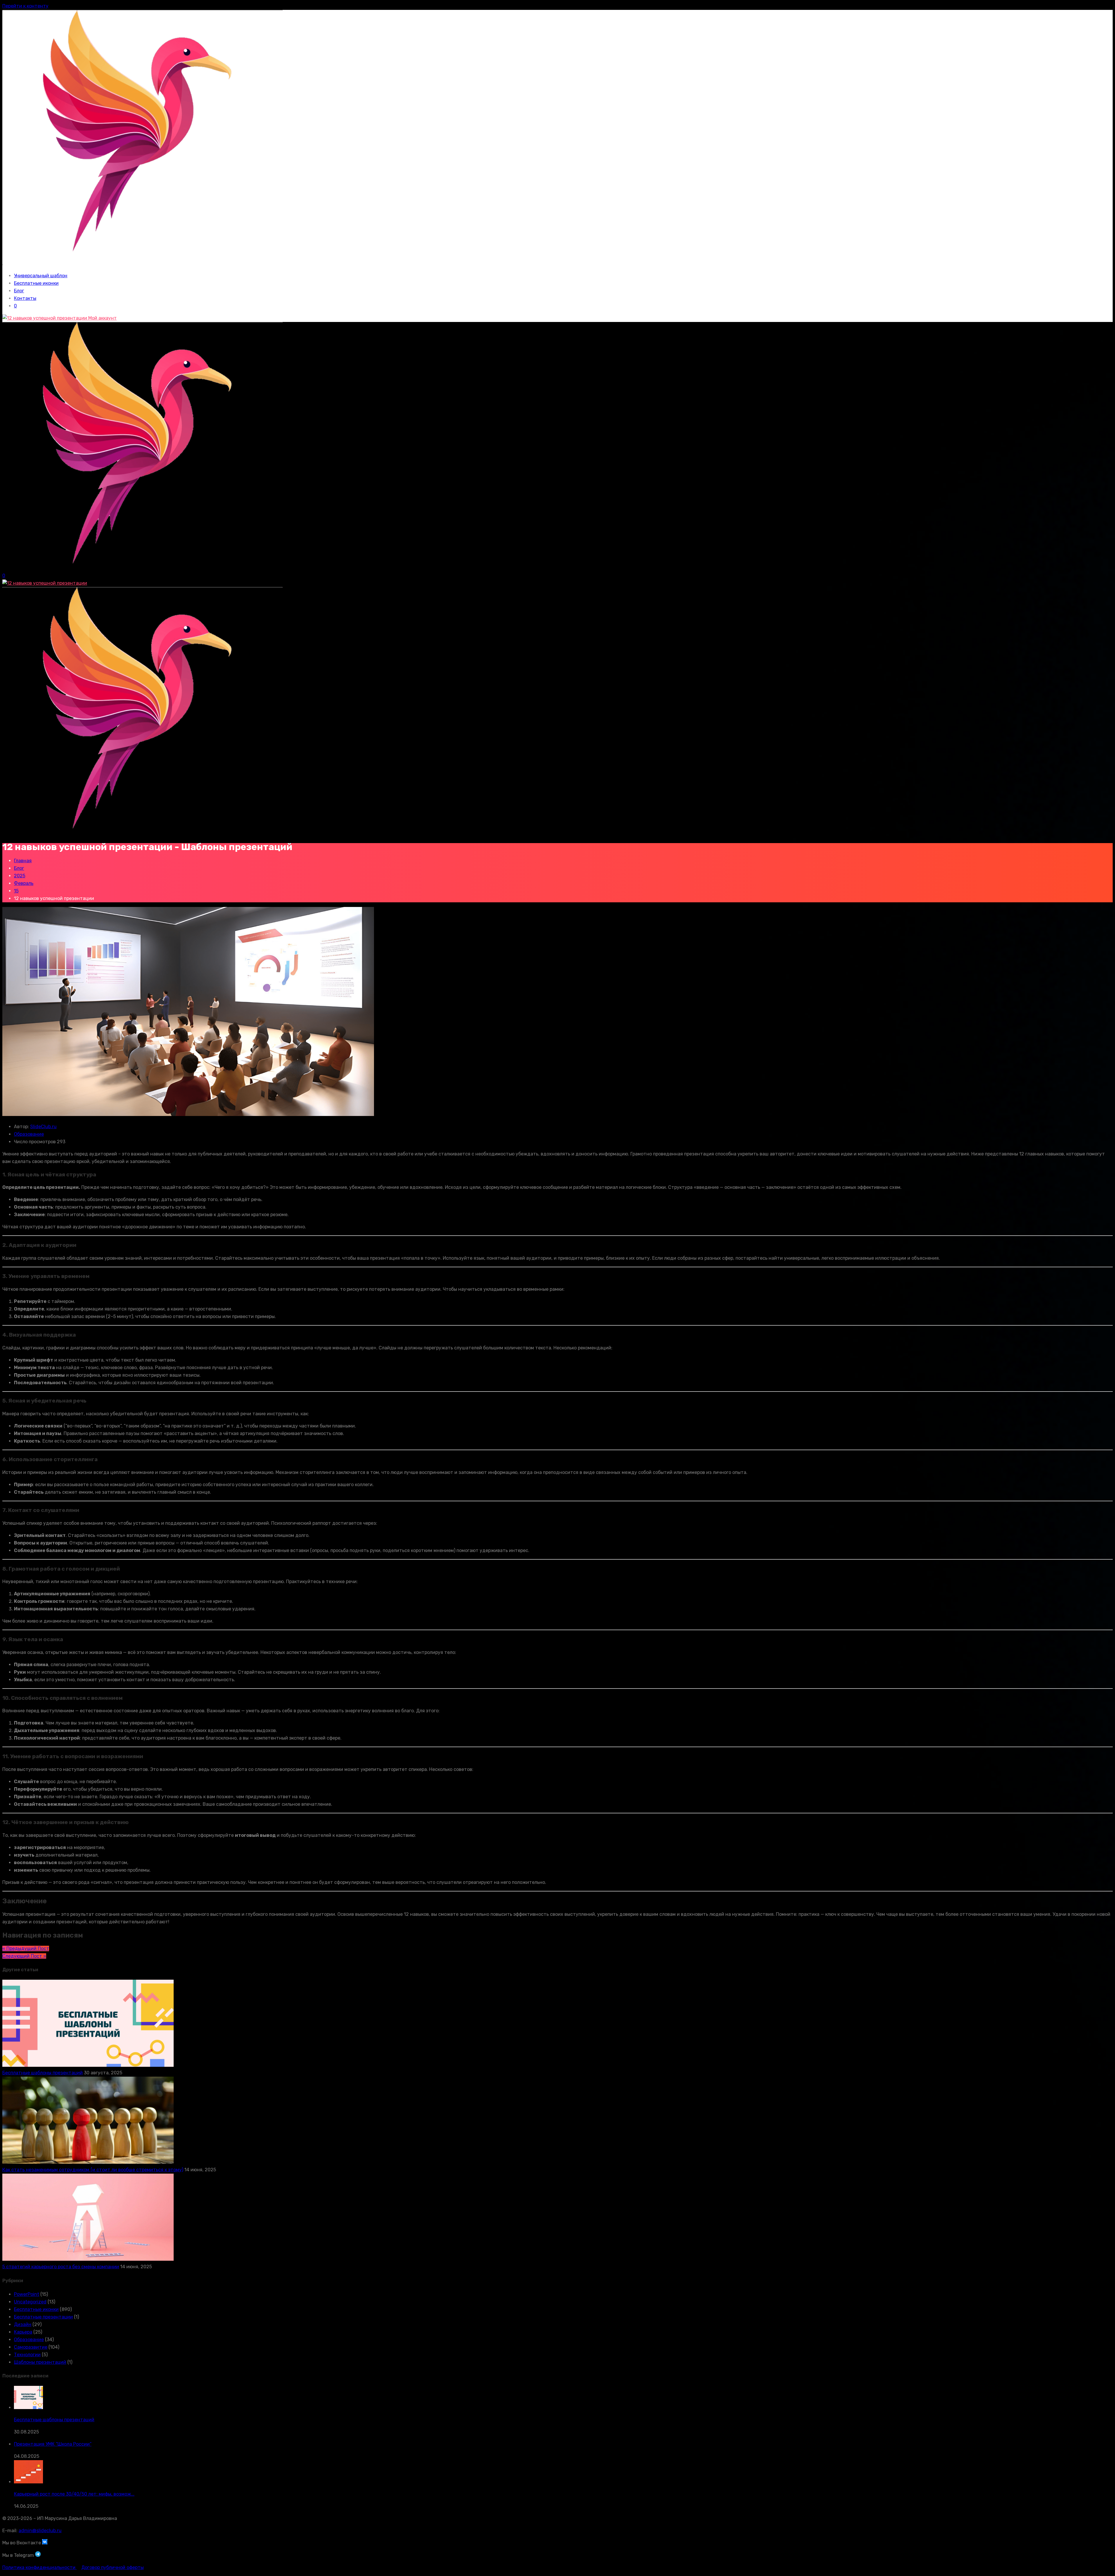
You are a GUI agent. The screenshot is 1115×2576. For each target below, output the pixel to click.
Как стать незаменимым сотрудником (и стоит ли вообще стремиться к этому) (93, 2170)
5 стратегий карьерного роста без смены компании (61, 2267)
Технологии (27, 2355)
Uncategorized (30, 2302)
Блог (19, 291)
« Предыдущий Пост (26, 1948)
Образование (29, 1134)
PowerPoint (27, 2294)
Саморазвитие (31, 2347)
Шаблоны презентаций (40, 2362)
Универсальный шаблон (41, 276)
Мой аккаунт (102, 318)
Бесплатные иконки (36, 283)
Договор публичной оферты (113, 2567)
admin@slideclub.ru (40, 2531)
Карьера (23, 2332)
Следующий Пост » (24, 1956)
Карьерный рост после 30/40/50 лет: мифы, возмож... (74, 2494)
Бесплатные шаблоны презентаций (43, 2073)
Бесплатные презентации (43, 2317)
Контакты (25, 298)
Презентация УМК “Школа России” (53, 2444)
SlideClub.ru (43, 1127)
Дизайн (23, 2324)
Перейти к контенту (25, 6)
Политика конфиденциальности (39, 2567)
